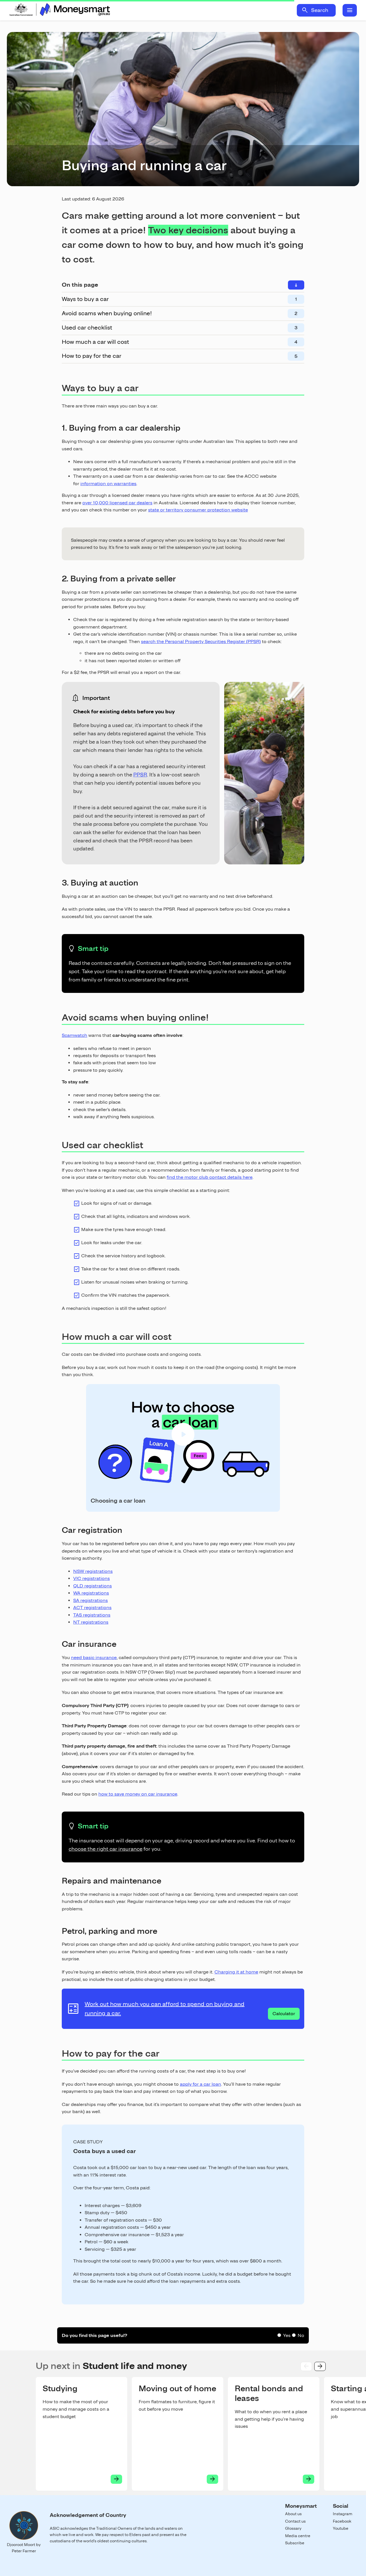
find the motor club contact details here (210, 1177)
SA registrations (90, 1600)
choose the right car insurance (106, 1849)
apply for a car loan (200, 2084)
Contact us (295, 2521)
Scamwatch (74, 1035)
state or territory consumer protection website (198, 510)
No (301, 2335)
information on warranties (108, 484)
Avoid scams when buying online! (107, 313)
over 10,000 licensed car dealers (117, 503)
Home (59, 10)
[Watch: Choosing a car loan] (183, 1491)
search (305, 10)
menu (350, 10)
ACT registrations (92, 1608)
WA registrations (91, 1593)
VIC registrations (91, 1578)
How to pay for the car (91, 356)
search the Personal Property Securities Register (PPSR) (201, 642)
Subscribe (295, 2543)
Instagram (343, 2514)
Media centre (298, 2536)
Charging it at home (236, 1972)
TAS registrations (92, 1615)
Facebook (342, 2521)
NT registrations (91, 1622)
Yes (287, 2335)
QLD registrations (93, 1586)
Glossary (293, 2528)
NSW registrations (93, 1571)
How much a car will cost (95, 342)
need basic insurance (94, 1658)
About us (293, 2514)
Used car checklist (87, 328)
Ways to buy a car (85, 299)
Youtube (341, 2528)
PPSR (140, 775)
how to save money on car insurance (138, 1794)
